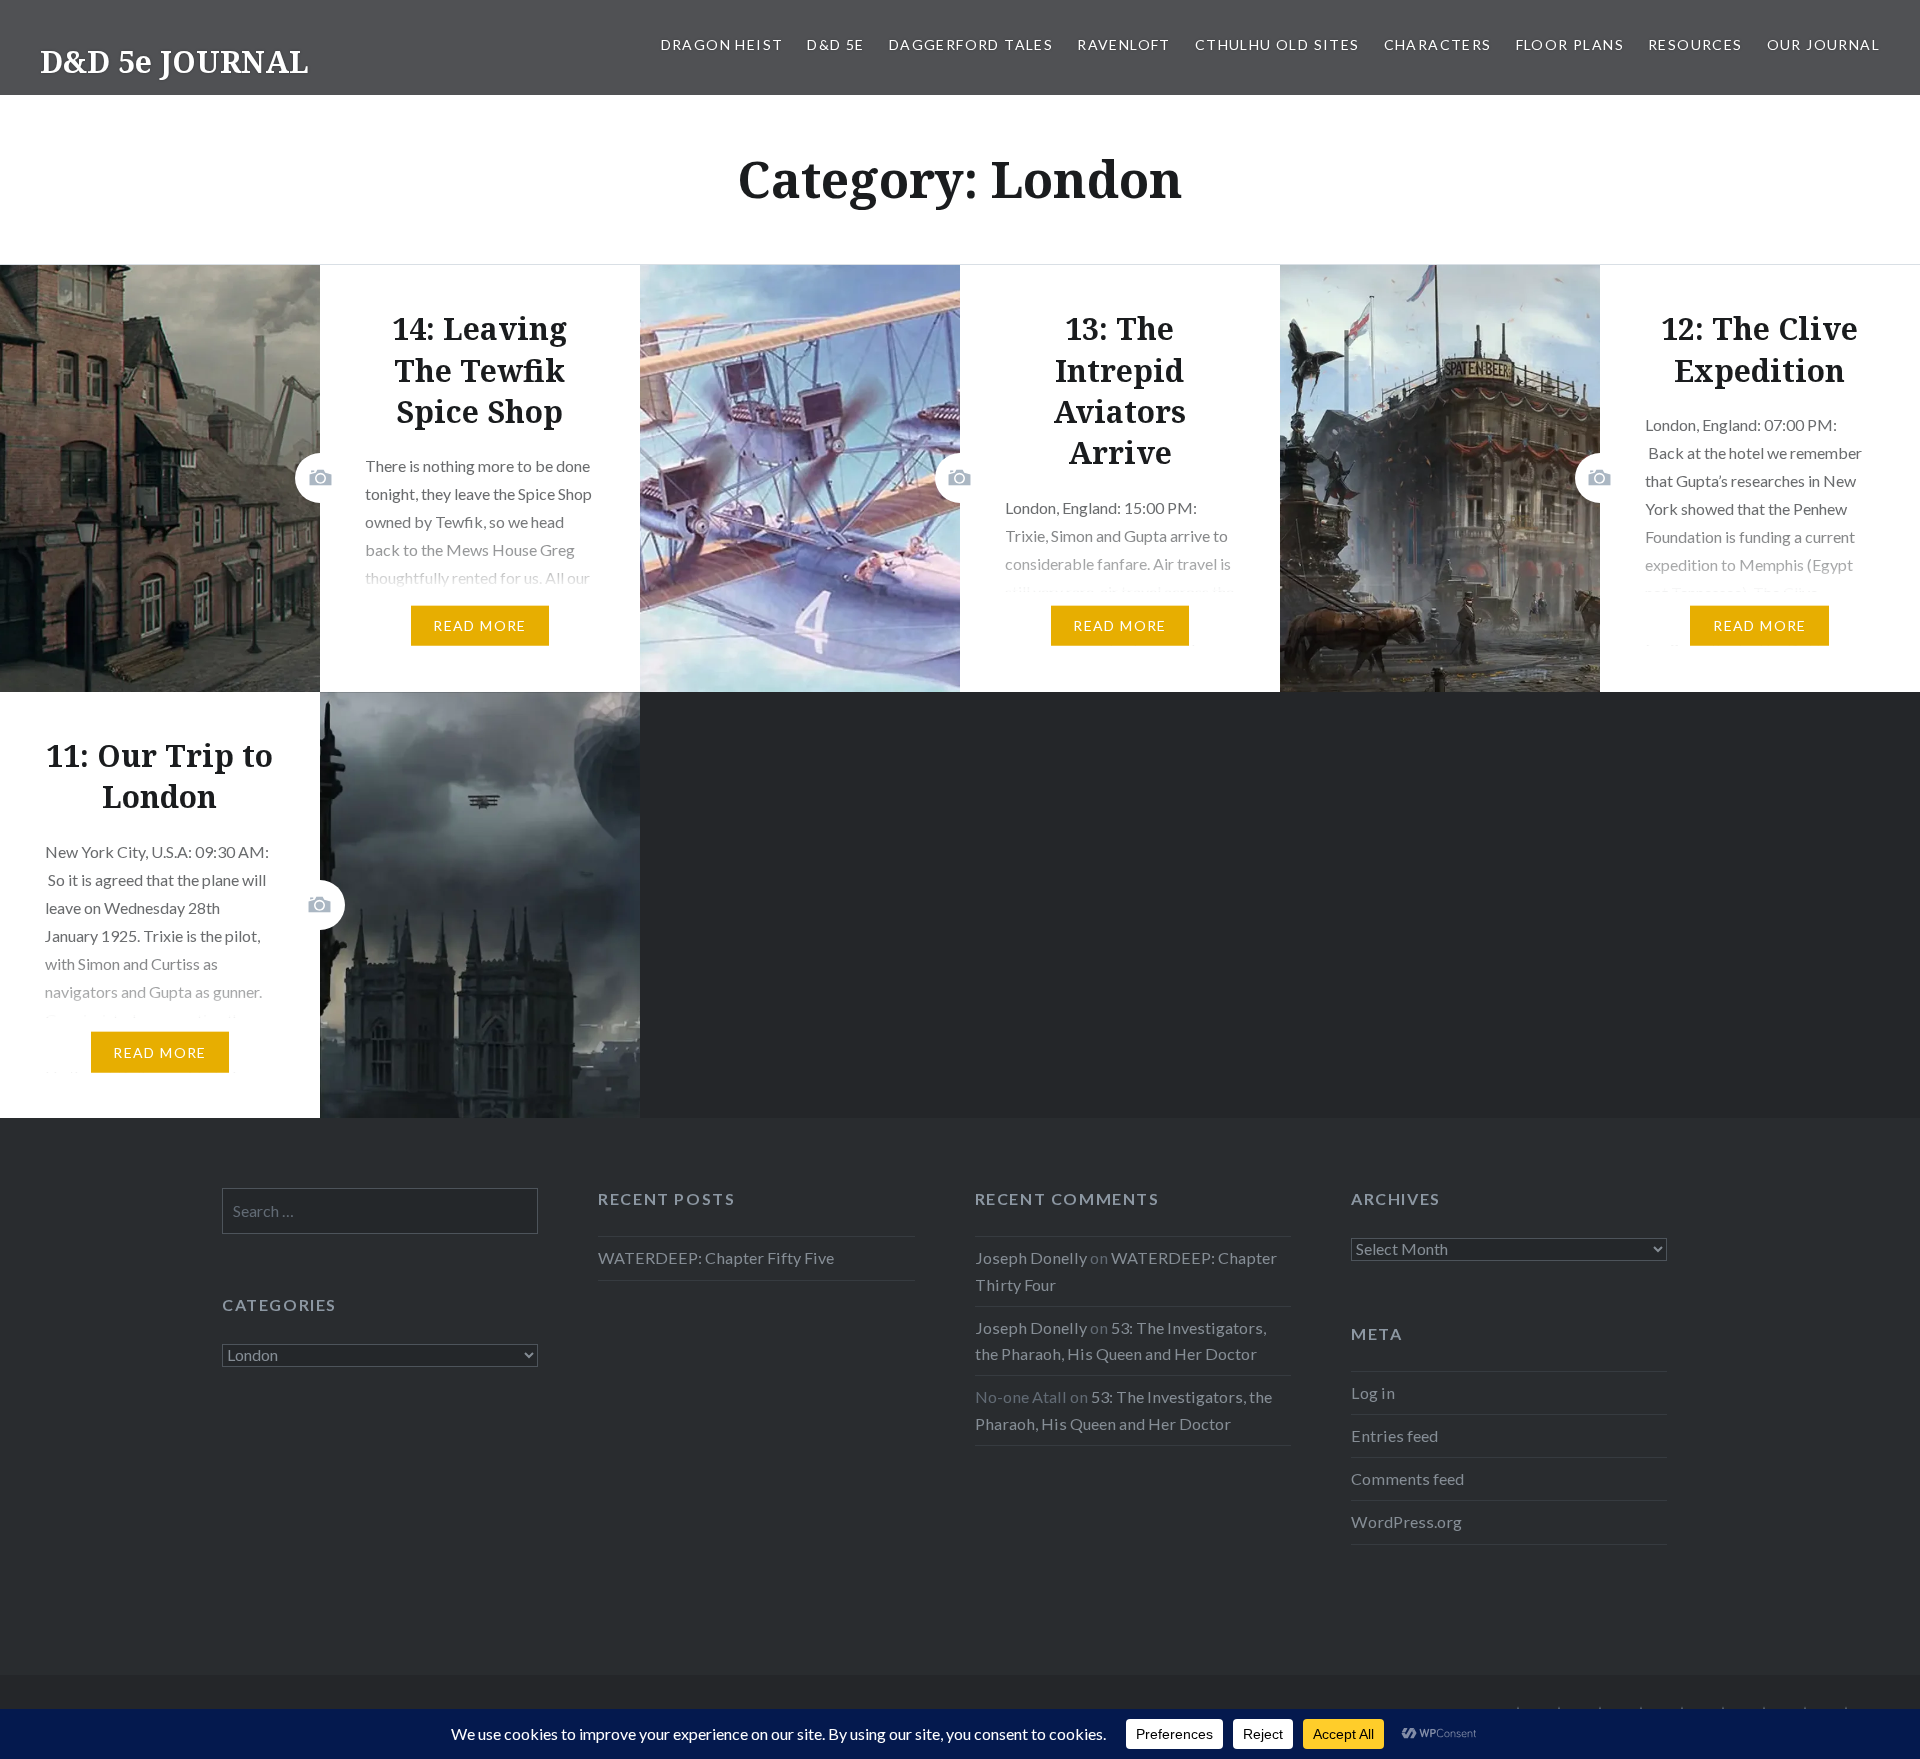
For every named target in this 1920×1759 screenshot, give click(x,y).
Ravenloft (1124, 44)
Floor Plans (1570, 44)
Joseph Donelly (1031, 1257)
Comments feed (1407, 1478)
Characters (1438, 44)
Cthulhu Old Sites (1277, 44)
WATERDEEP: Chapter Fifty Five (716, 1257)
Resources (1695, 44)
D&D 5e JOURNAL (174, 61)
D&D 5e (835, 44)
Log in (1373, 1392)
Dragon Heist (722, 44)
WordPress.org (1406, 1521)
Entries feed (1394, 1435)
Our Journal (1823, 44)
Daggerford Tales (971, 44)
